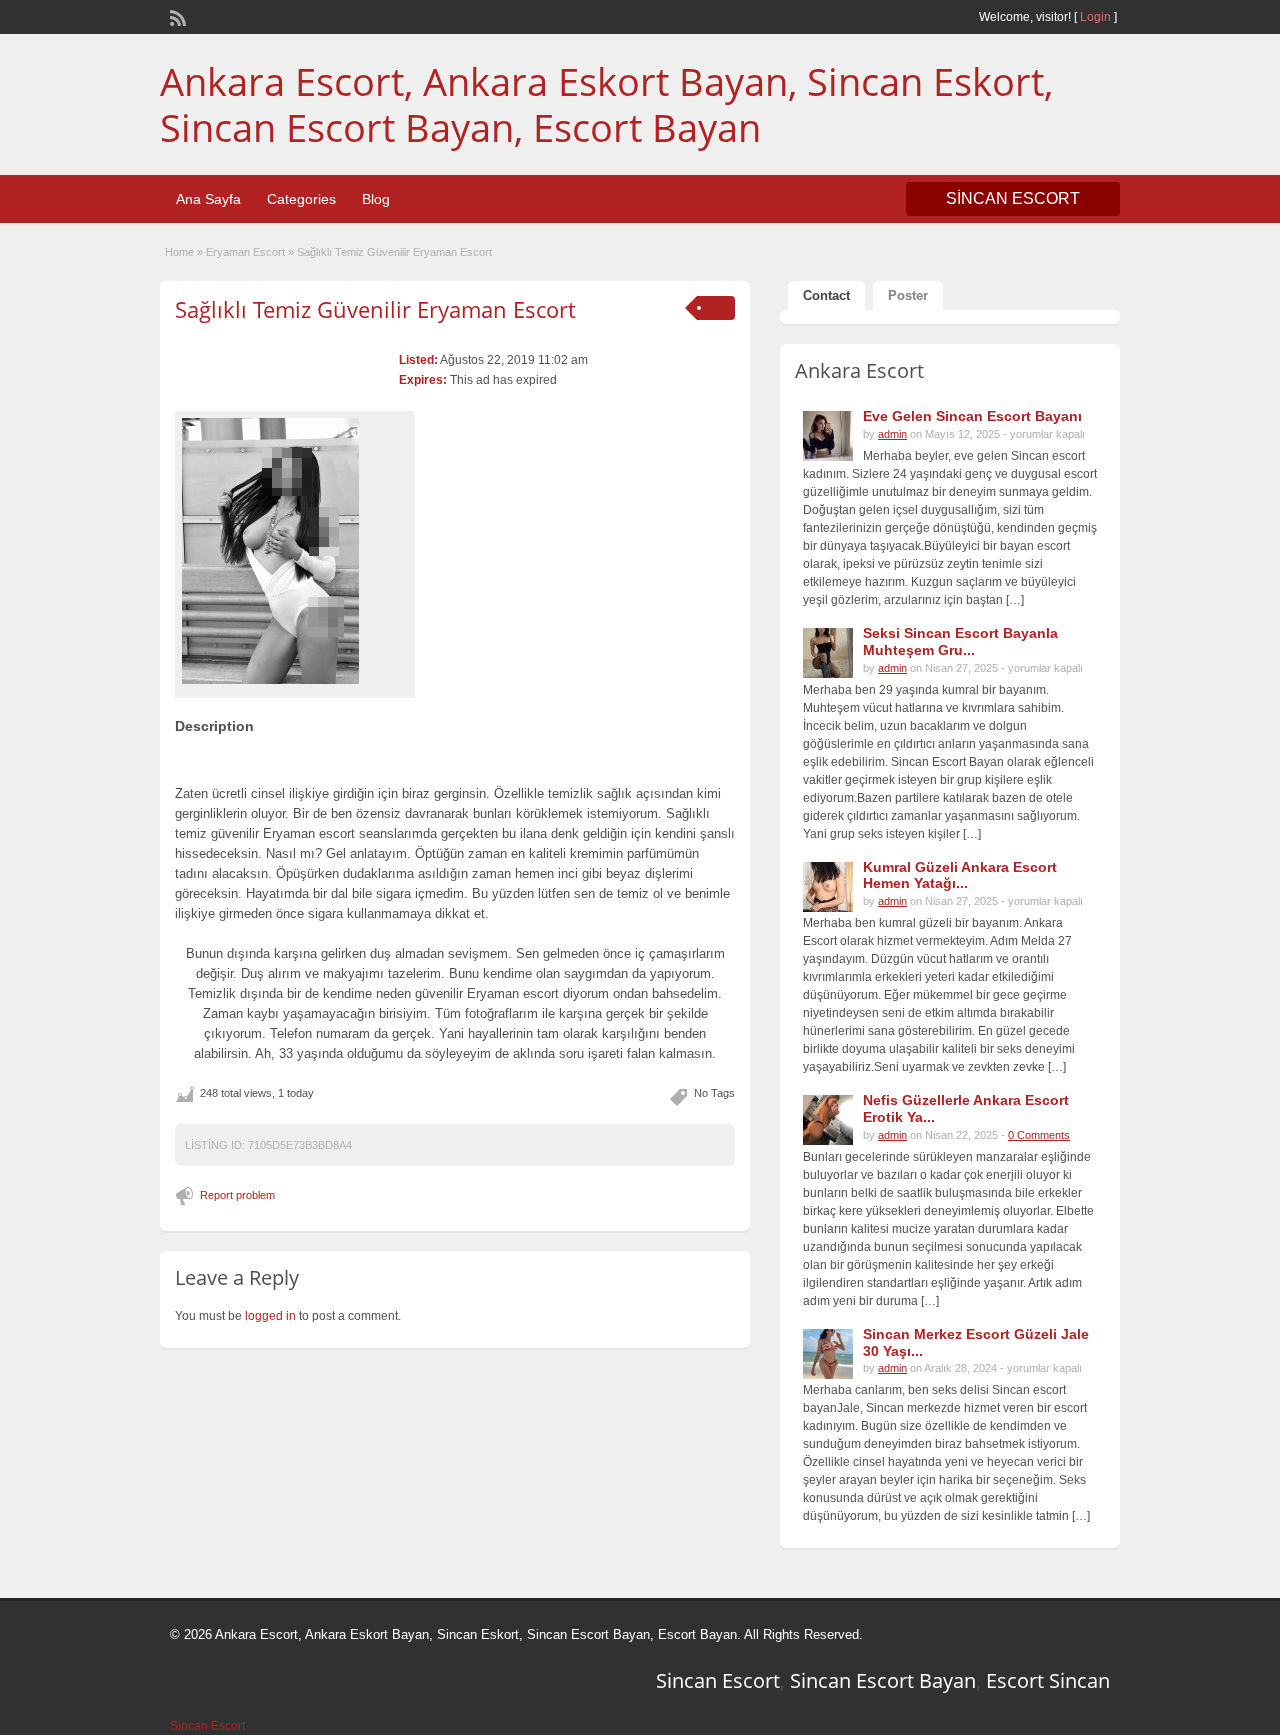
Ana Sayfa (208, 199)
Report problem (237, 1195)
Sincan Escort (718, 1680)
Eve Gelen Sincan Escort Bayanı (972, 416)
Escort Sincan (1048, 1680)
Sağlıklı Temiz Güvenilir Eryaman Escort (375, 309)
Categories (301, 199)
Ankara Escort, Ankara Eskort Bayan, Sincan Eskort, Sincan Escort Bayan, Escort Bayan (606, 104)
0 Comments (1039, 1135)
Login (1095, 17)
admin (892, 434)
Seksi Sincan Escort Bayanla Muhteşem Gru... (960, 641)
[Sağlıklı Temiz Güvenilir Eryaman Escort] (295, 551)
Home (179, 252)
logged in (270, 1316)
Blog (376, 199)
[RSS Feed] (176, 16)
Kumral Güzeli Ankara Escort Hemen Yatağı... (960, 875)
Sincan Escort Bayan (883, 1680)
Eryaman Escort (245, 252)
